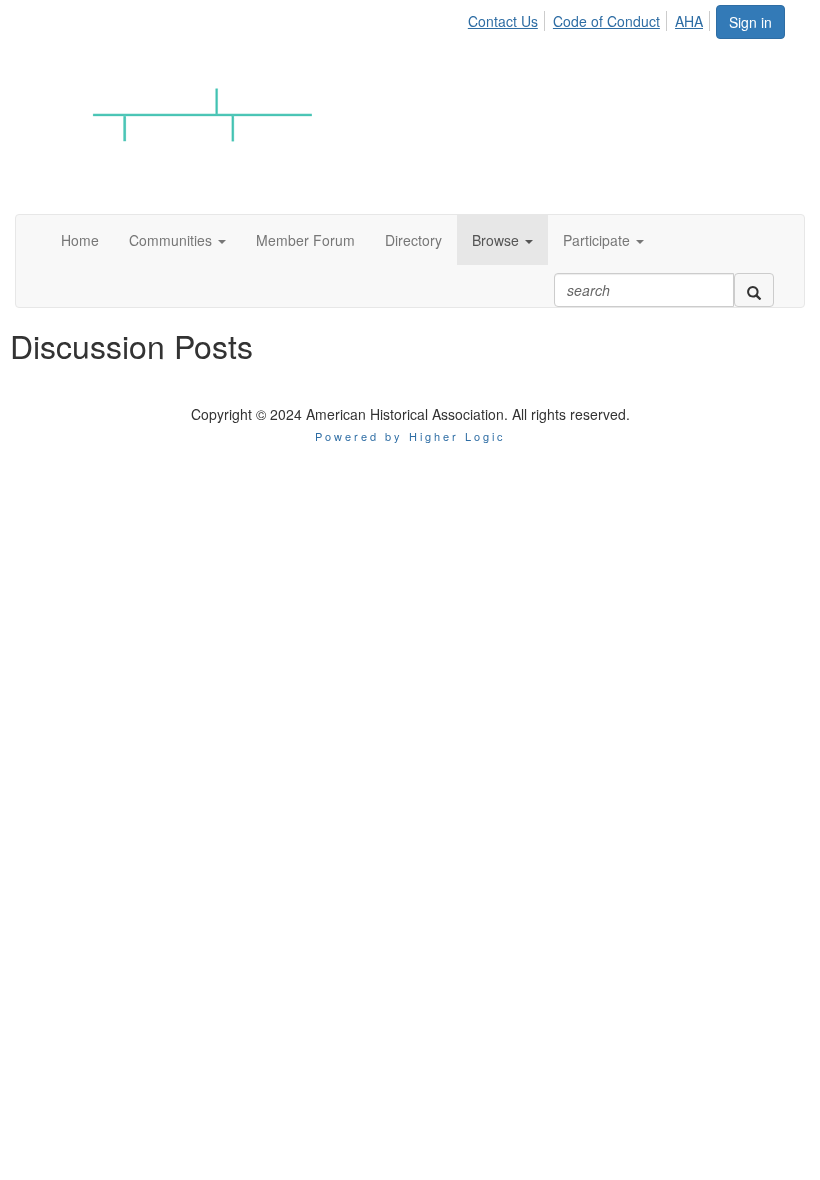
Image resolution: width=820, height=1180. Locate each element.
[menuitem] (508, 18)
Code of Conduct (606, 21)
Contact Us (503, 21)
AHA (689, 21)
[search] (754, 290)
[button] (177, 240)
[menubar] (591, 18)
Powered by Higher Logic (410, 436)
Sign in (750, 22)
